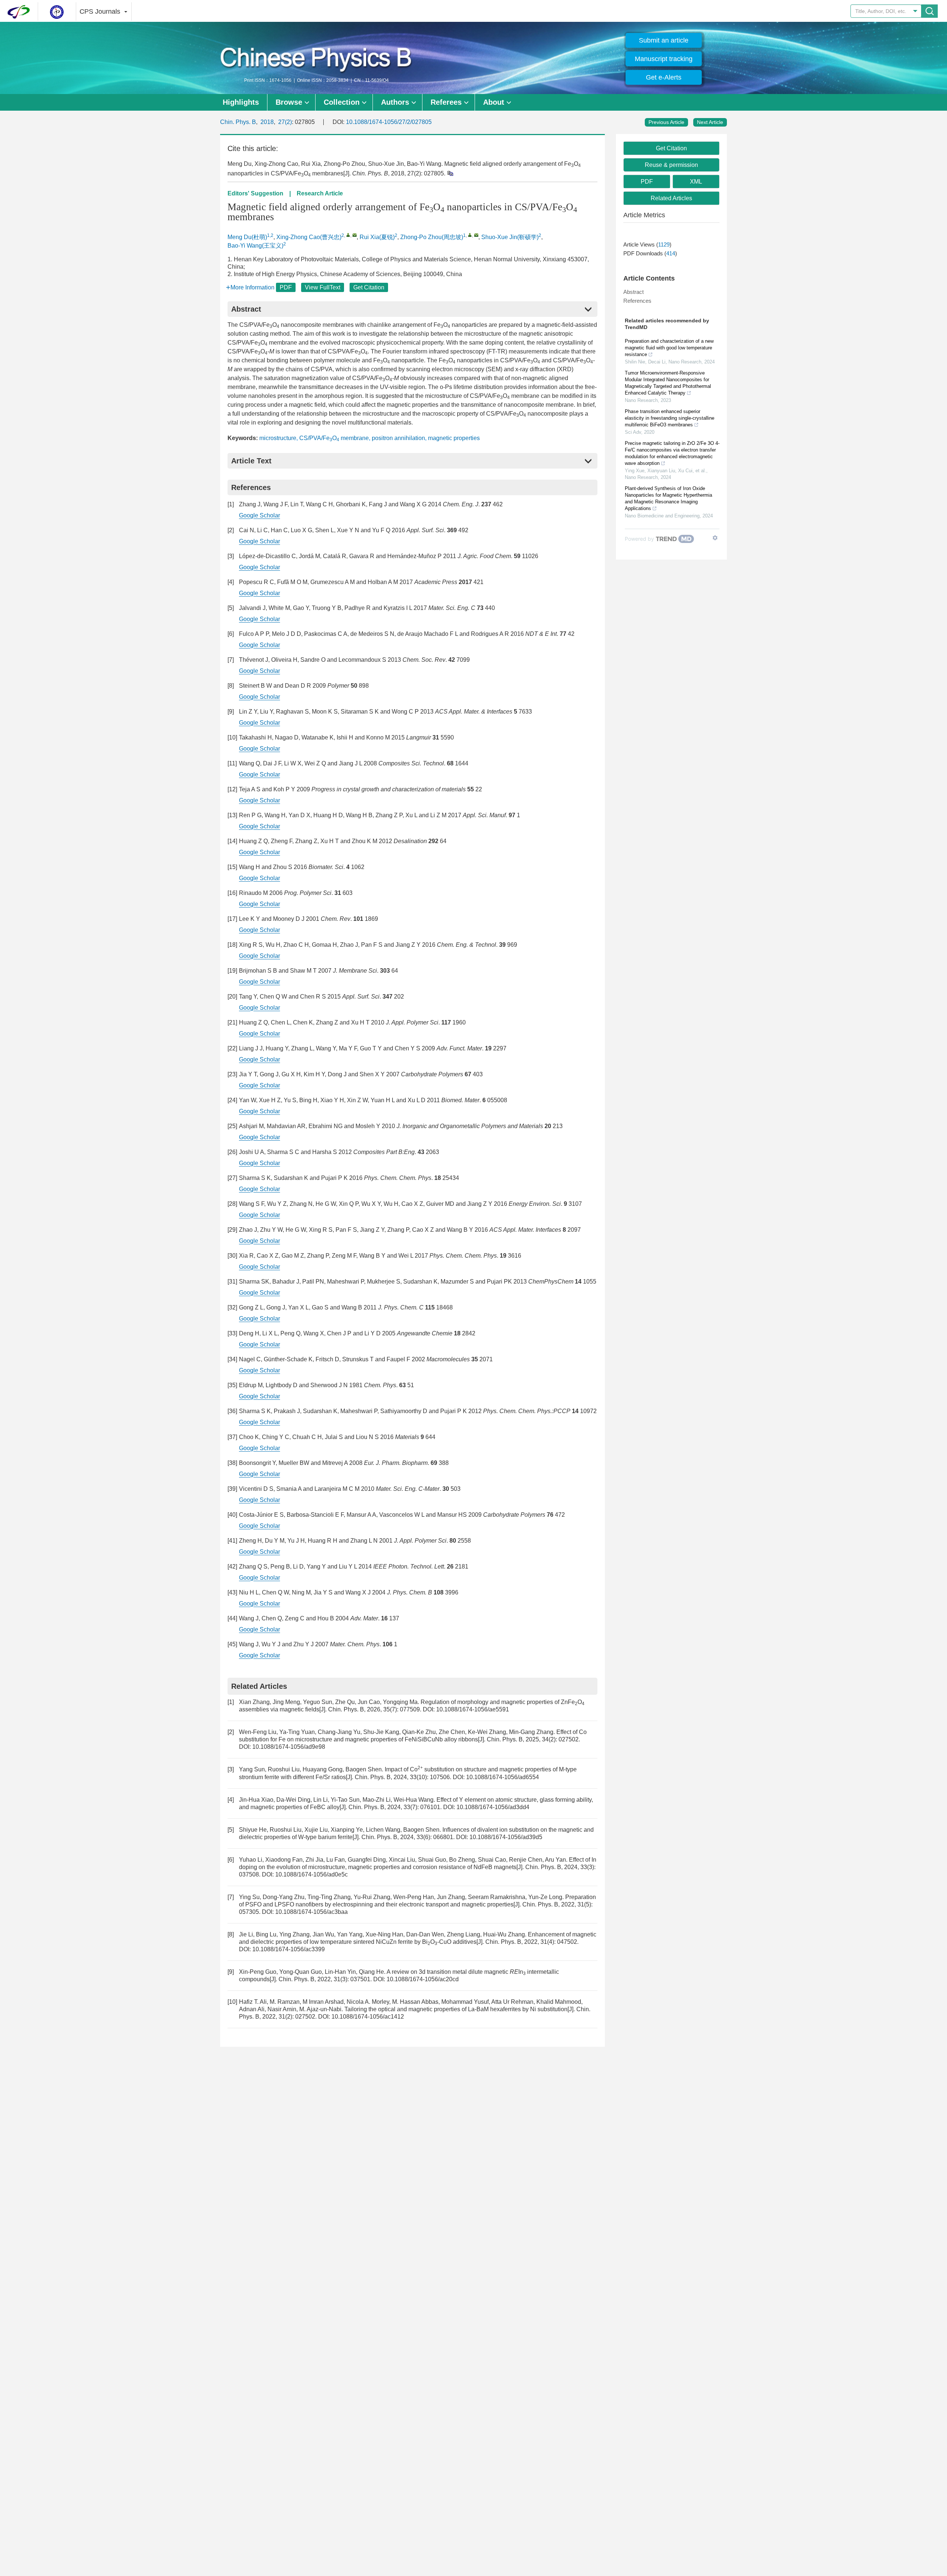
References (637, 301)
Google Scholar (260, 515)
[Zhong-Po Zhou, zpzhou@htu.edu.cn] (470, 235)
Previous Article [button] (666, 122)
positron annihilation (398, 438)
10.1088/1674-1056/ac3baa (311, 1912)
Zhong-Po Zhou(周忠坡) (432, 237)
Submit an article (664, 40)
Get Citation (369, 287)
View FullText (323, 287)
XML (696, 182)
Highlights (241, 102)
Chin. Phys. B (238, 122)
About (494, 102)
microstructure (278, 438)
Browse (289, 102)
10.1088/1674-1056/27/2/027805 (389, 122)
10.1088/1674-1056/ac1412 (368, 2017)
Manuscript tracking (664, 59)
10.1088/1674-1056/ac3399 (289, 1949)
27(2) (285, 122)
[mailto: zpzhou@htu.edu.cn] (476, 235)
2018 (267, 122)
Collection (342, 102)
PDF (286, 287)
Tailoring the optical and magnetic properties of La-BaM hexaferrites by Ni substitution (456, 2009)
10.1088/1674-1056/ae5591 (473, 1709)
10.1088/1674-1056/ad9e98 (289, 1747)
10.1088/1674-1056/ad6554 (503, 1777)
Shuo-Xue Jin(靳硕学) (510, 237)
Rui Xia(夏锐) (377, 237)
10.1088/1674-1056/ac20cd (423, 1979)
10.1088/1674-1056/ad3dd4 (493, 1807)
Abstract (633, 292)
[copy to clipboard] (450, 173)
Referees (446, 102)
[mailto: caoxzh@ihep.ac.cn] (355, 235)
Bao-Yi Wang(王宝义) (255, 246)
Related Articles (671, 198)
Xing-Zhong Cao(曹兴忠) (309, 237)
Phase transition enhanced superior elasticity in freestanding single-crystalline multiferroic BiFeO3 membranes (670, 418)
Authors (395, 102)
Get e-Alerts (664, 77)
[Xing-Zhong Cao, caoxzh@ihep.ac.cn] (348, 235)
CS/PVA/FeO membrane (334, 438)
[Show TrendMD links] (715, 538)
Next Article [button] (710, 122)
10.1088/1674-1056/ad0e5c (311, 1874)
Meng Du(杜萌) (247, 237)
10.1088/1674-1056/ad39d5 (506, 1837)
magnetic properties (454, 438)
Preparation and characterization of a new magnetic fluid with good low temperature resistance (669, 348)
